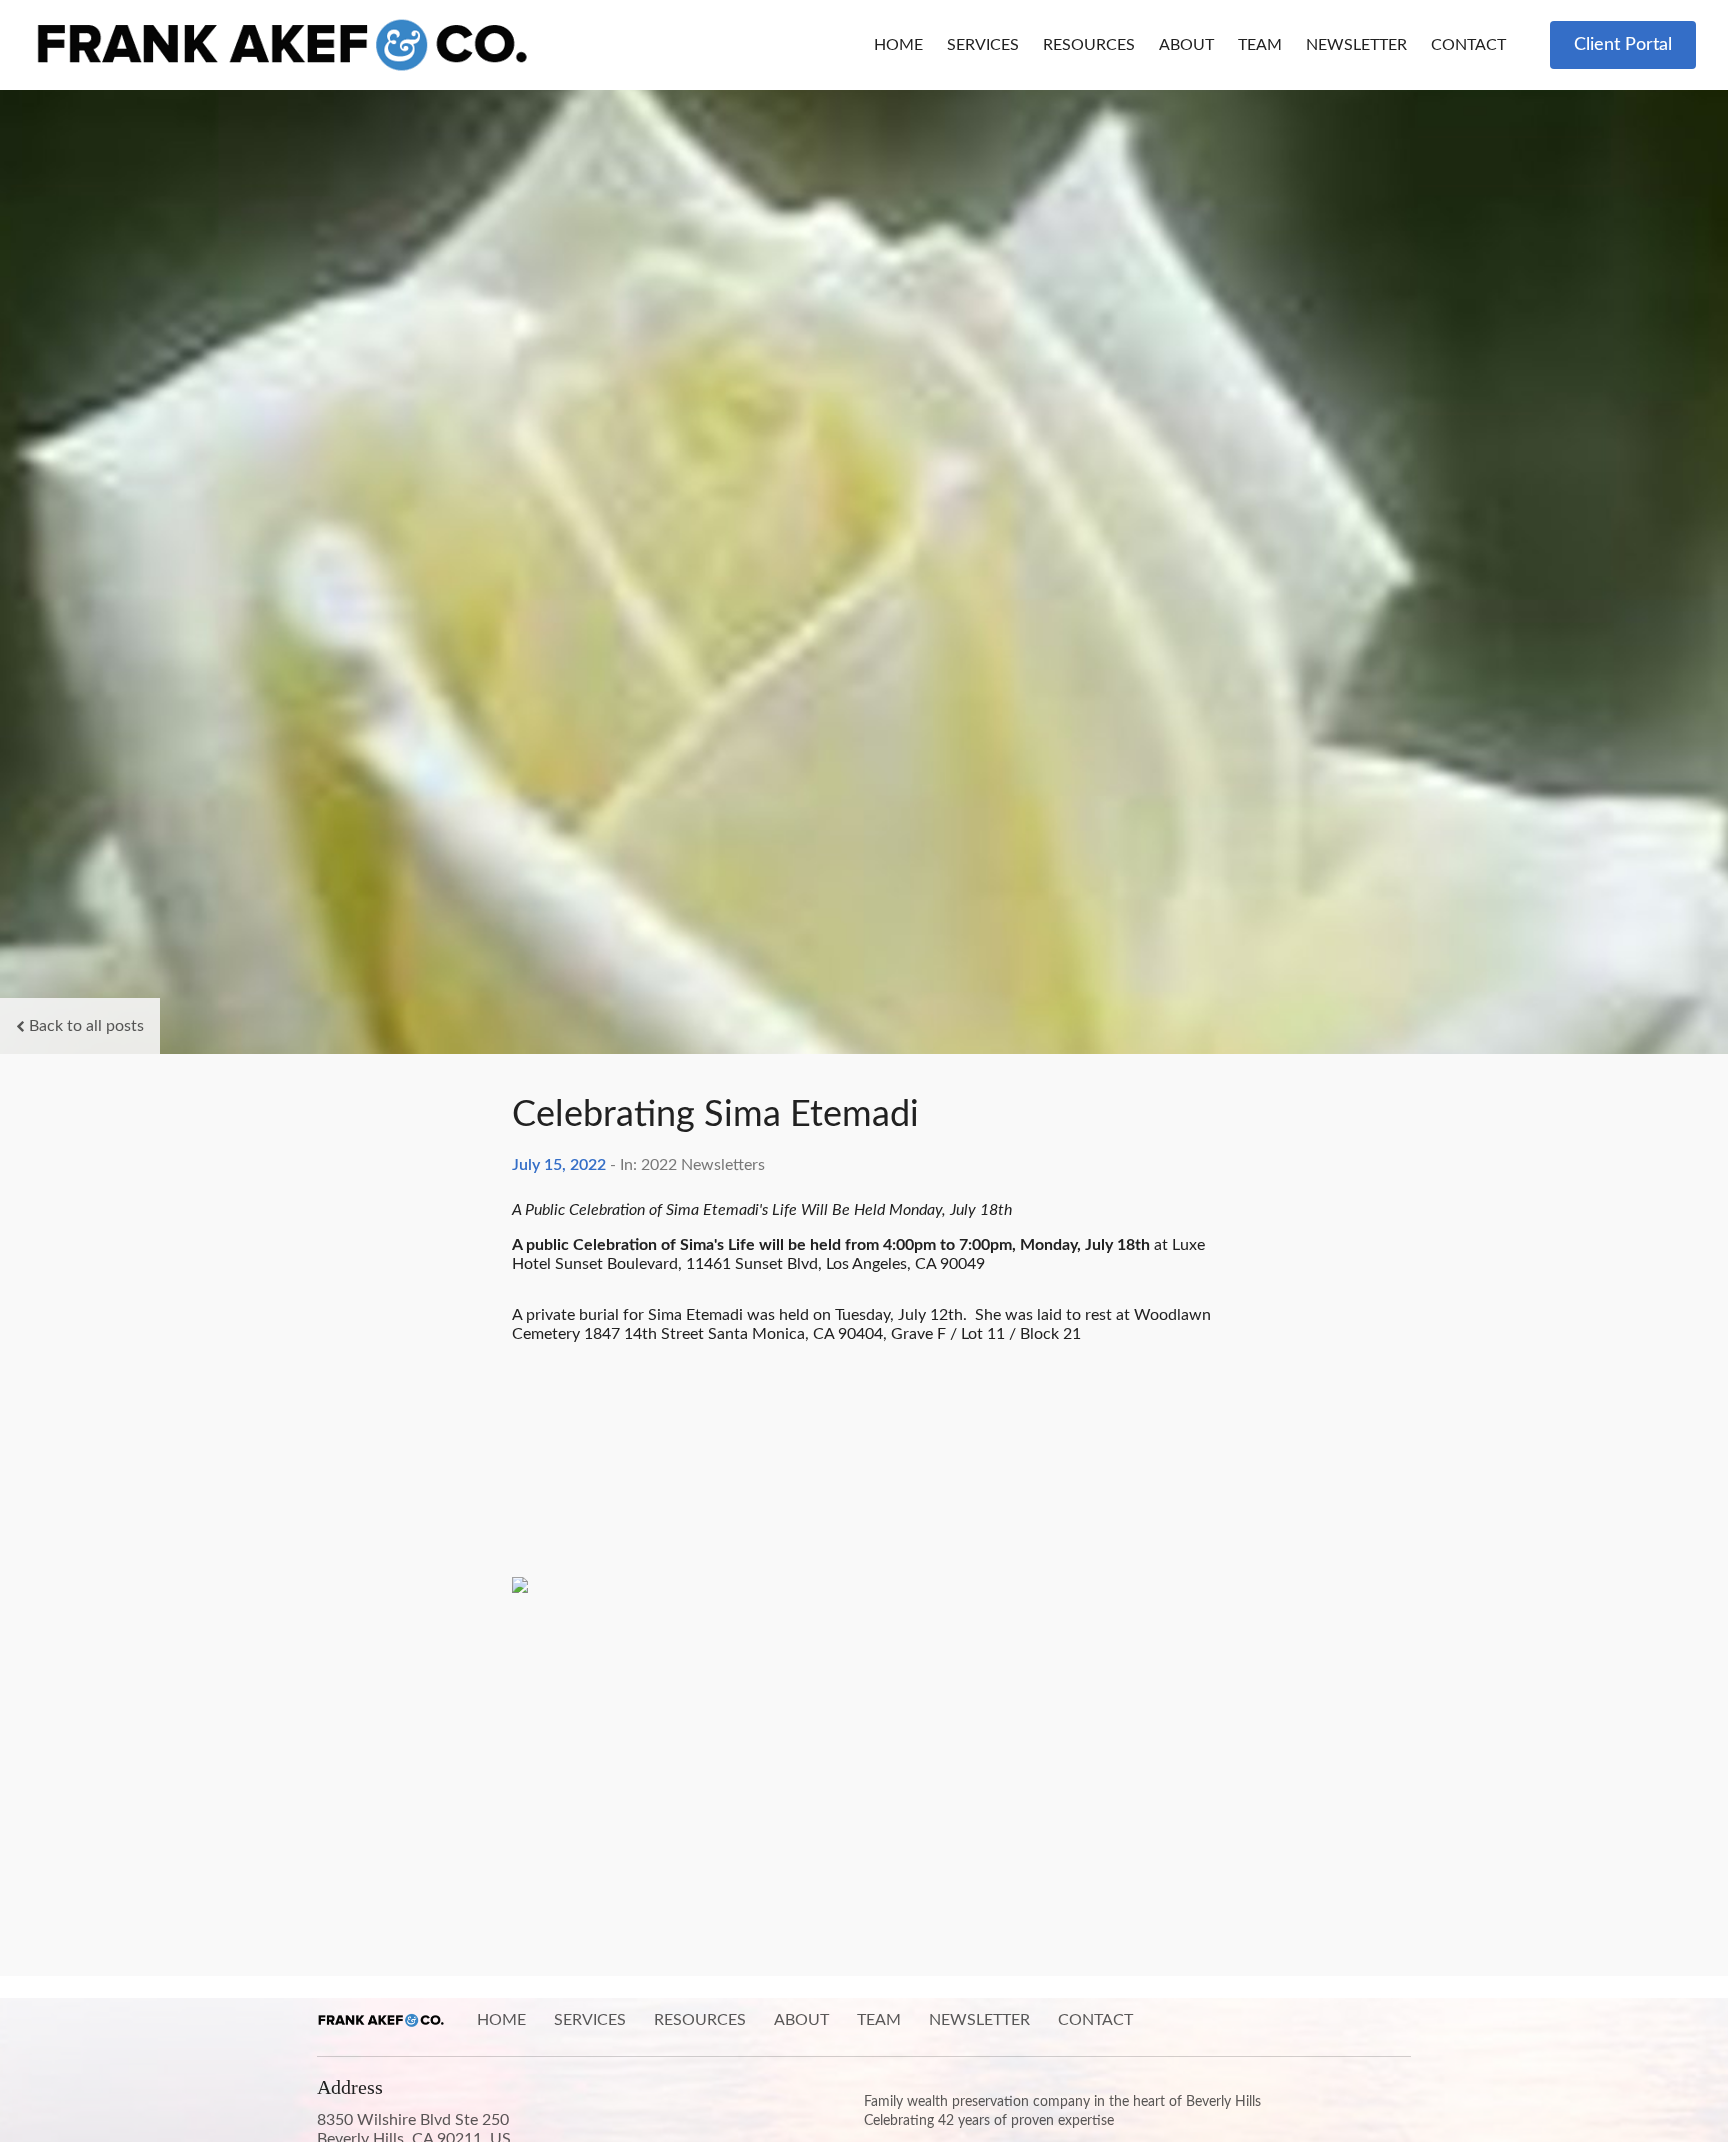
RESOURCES (1089, 45)
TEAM (1260, 45)
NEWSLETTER (1356, 45)
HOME (898, 45)
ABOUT (1186, 45)
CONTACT (1468, 45)
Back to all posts (86, 1026)
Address (350, 2087)
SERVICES (983, 45)
